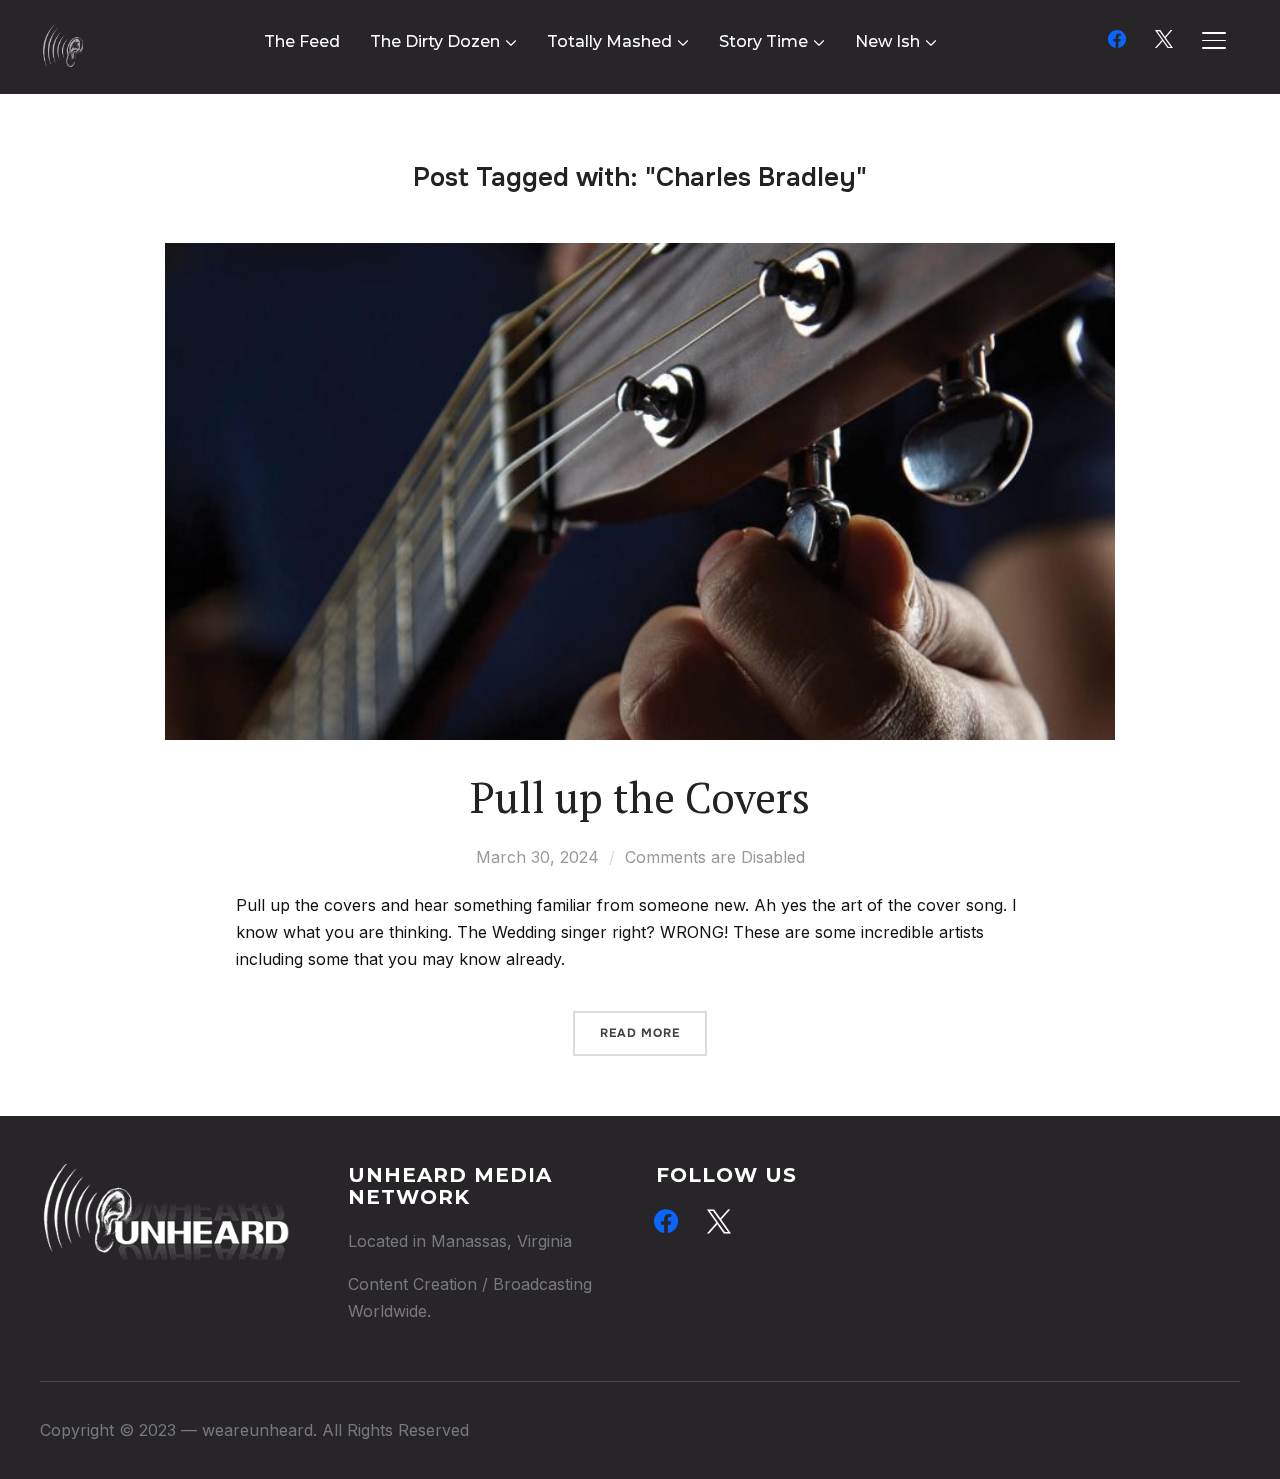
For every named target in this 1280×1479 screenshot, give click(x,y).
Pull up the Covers (640, 797)
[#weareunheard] (165, 1177)
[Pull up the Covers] (640, 256)
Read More (640, 1033)
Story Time (763, 41)
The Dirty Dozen (435, 41)
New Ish (887, 41)
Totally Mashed (609, 41)
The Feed (302, 41)
